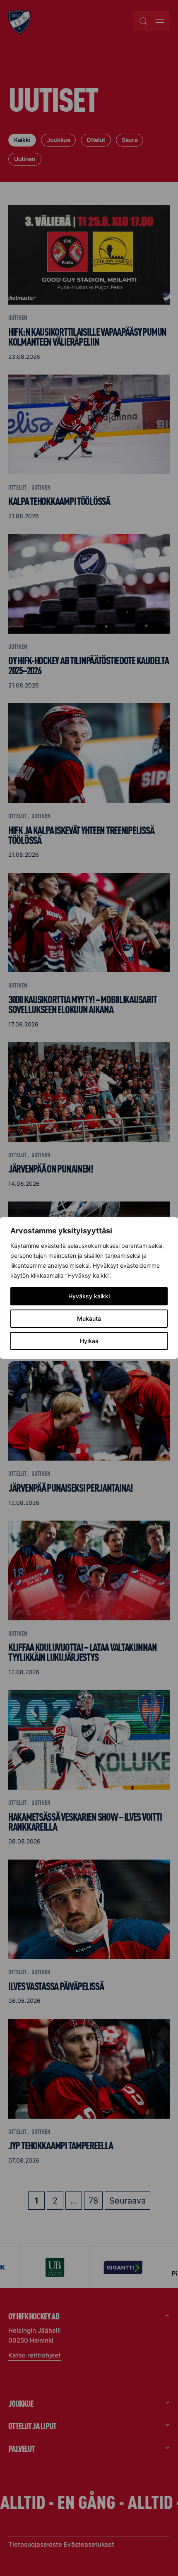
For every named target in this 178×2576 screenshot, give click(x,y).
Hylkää (89, 1341)
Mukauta (89, 1318)
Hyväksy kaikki (89, 1296)
